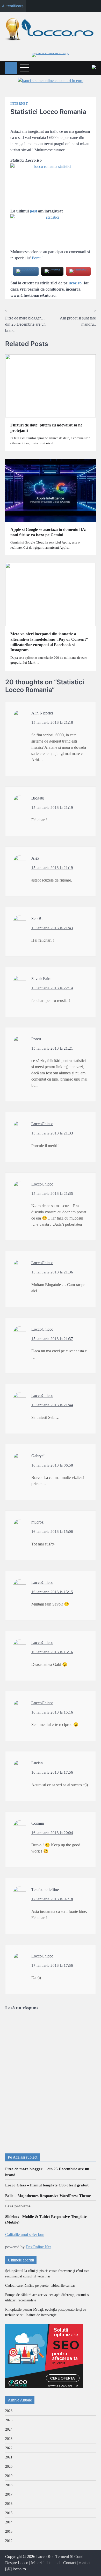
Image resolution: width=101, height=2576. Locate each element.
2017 (9, 2494)
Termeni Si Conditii (71, 2557)
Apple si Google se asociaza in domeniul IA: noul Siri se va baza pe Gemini (48, 532)
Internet (19, 104)
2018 (9, 2485)
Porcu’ (37, 258)
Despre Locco (17, 2563)
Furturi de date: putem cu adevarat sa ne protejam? (46, 428)
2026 (9, 2411)
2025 (9, 2420)
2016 (9, 2504)
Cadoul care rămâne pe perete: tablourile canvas (40, 2286)
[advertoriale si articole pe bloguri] (44, 2387)
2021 (9, 2457)
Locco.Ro (44, 2557)
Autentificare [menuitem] (13, 6)
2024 (9, 2429)
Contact (70, 2563)
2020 (9, 2467)
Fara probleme (18, 2206)
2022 (9, 2448)
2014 (9, 2522)
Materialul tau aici (46, 2563)
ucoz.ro (75, 283)
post (33, 211)
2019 (9, 2476)
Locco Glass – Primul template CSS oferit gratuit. (47, 2185)
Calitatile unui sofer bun (25, 2235)
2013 (9, 2532)
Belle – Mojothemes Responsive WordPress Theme (48, 2196)
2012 (9, 2541)
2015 (9, 2513)
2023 (9, 2439)
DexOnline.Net (38, 2247)
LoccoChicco (42, 1124)
